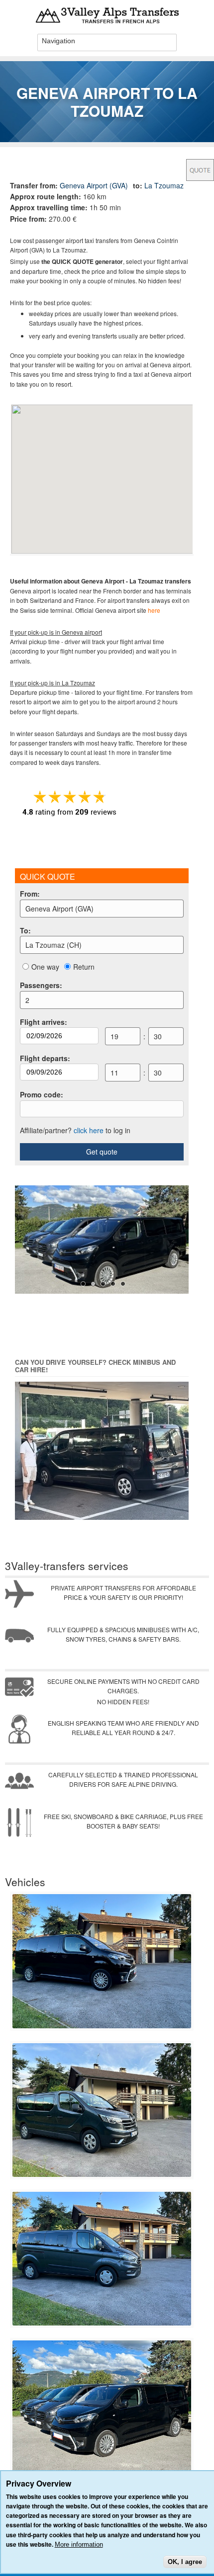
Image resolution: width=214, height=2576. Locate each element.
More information (79, 2544)
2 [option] (27, 1000)
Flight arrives (44, 1022)
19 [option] (114, 1036)
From (30, 894)
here (154, 610)
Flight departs (45, 1058)
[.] (102, 2026)
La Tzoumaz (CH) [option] (53, 945)
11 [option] (114, 1073)
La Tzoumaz (164, 185)
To (25, 930)
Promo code (42, 1094)
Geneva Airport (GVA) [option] (59, 909)
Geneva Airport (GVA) (94, 185)
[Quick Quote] (200, 170)
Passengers (41, 985)
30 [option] (158, 1036)
